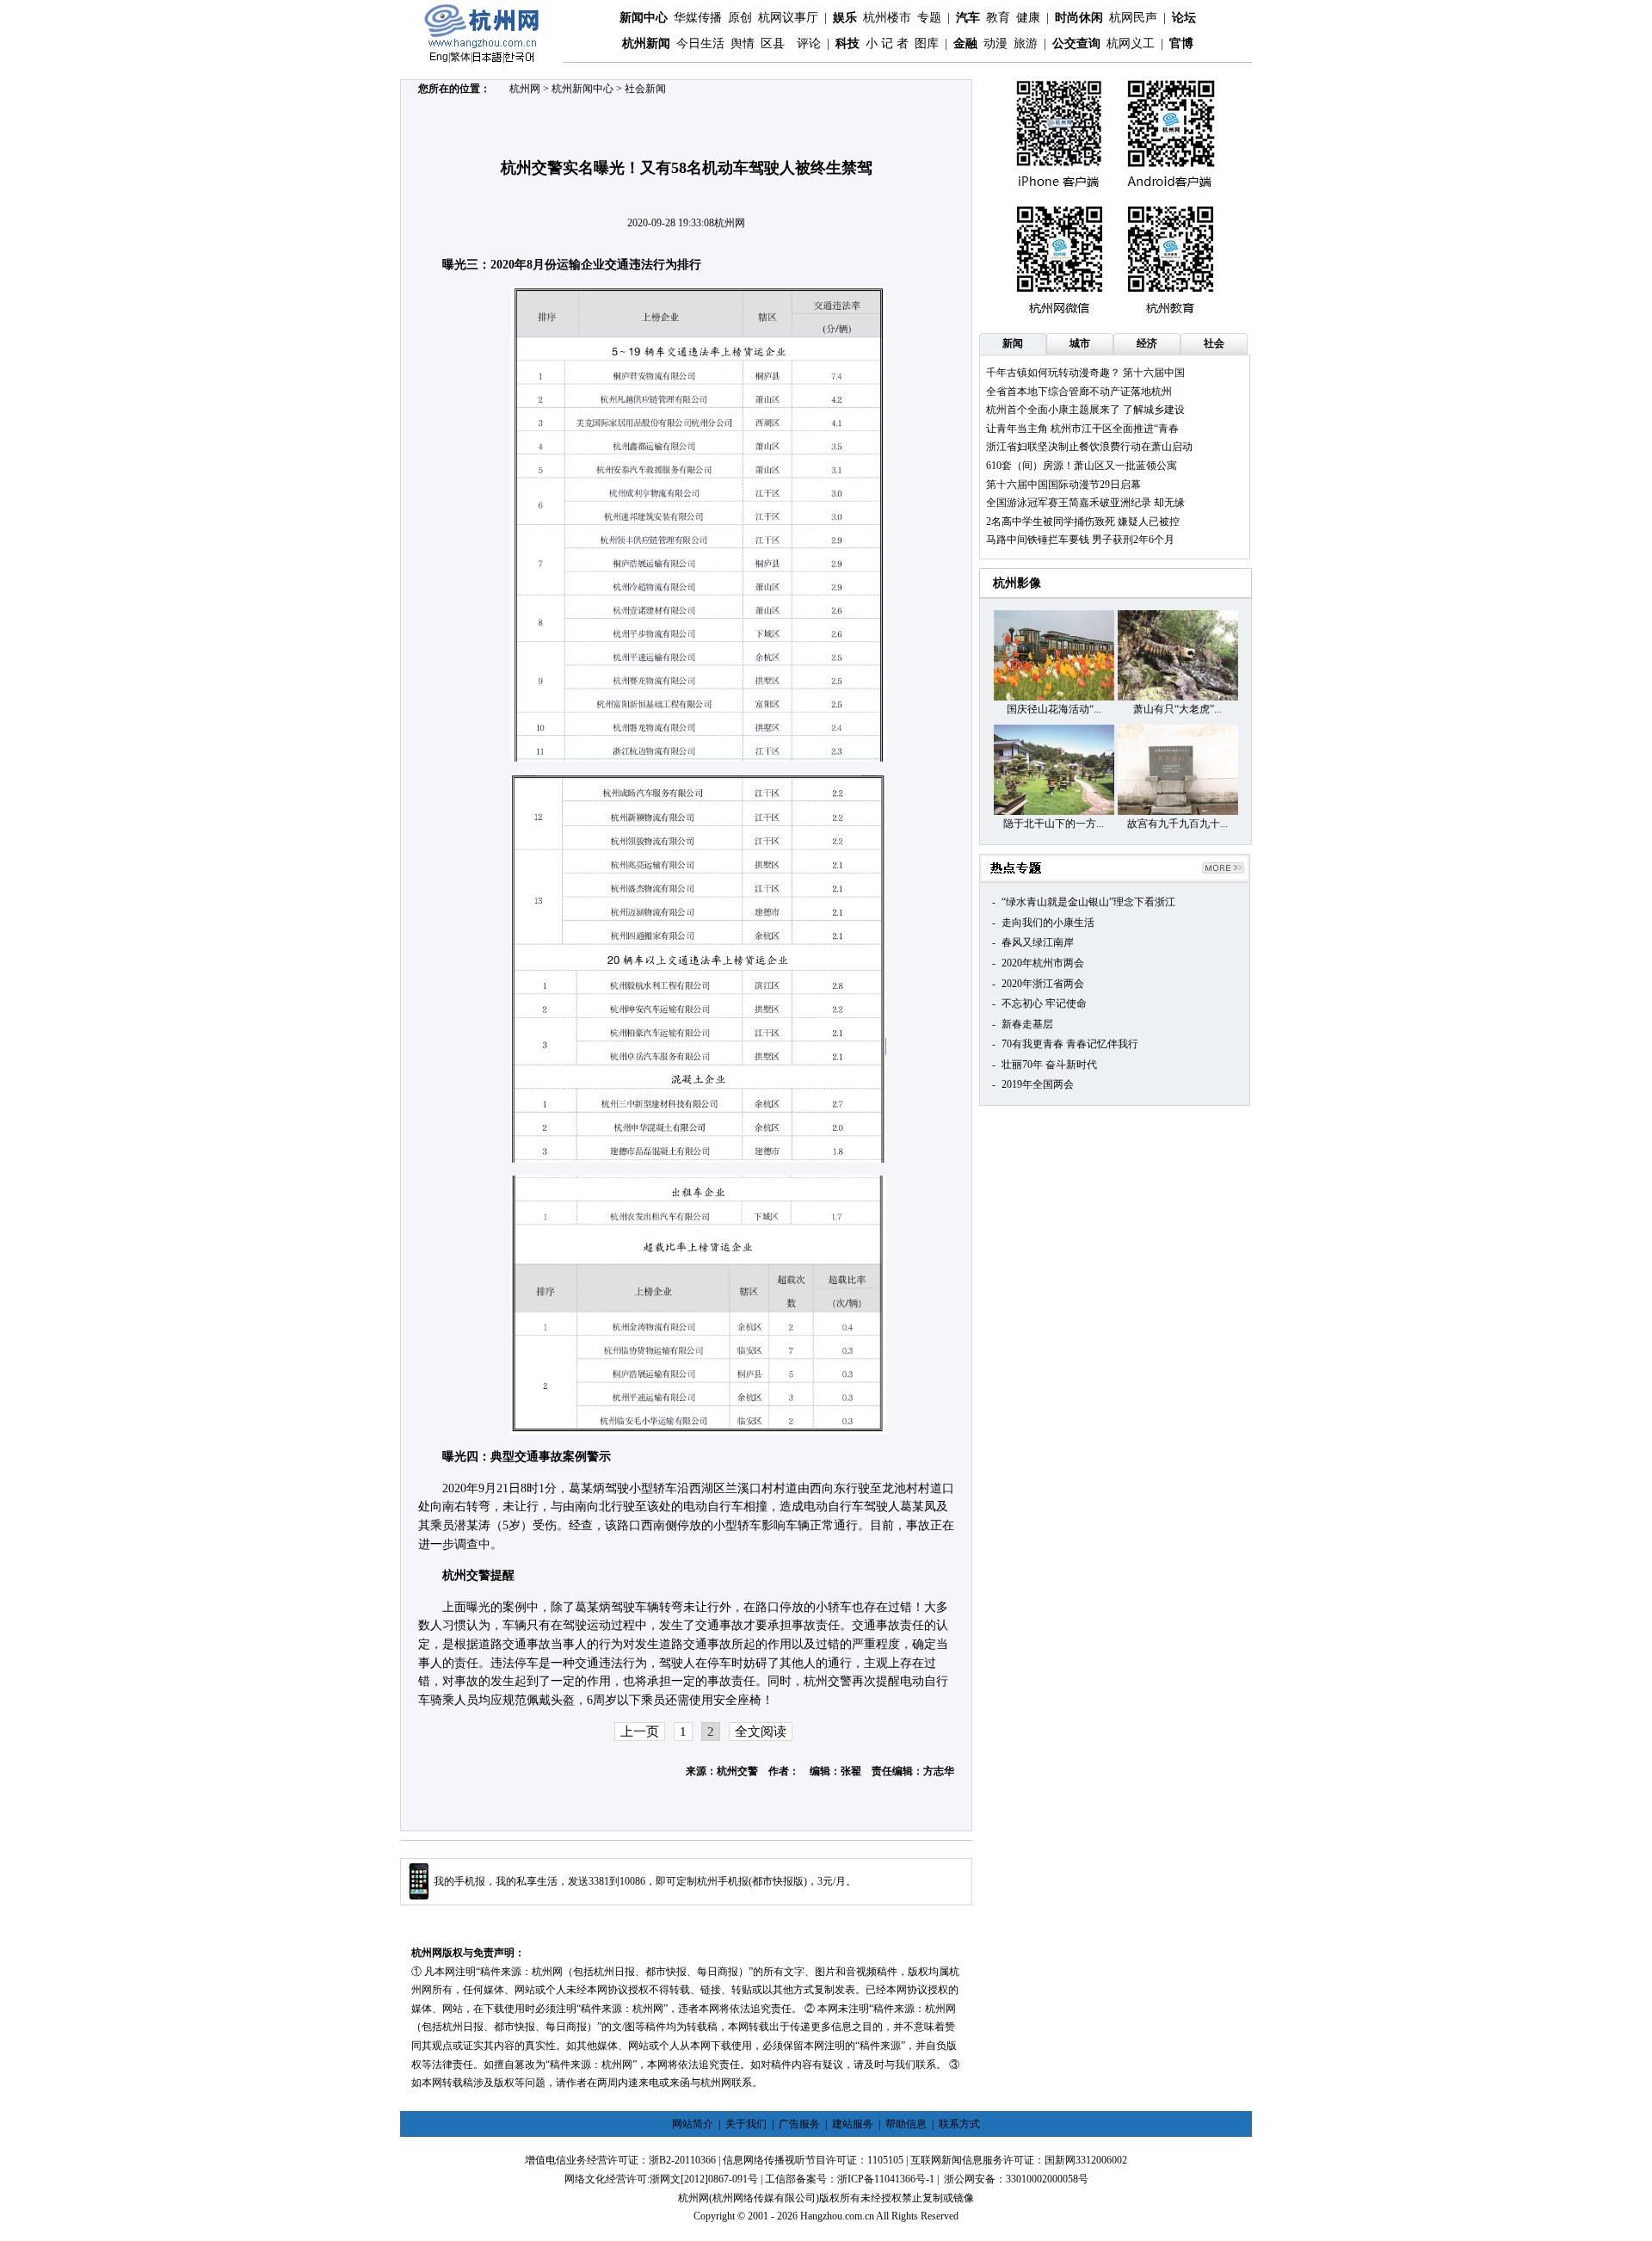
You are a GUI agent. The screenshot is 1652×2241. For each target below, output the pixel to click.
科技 (848, 43)
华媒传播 (698, 18)
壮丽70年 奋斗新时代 (1049, 1065)
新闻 (1013, 343)
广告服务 (799, 2124)
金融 (965, 43)
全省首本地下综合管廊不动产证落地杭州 (1079, 392)
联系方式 (959, 2124)
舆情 (743, 43)
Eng (439, 57)
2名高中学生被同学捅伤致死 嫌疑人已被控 (1083, 522)
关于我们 (746, 2124)
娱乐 (845, 18)
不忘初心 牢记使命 (1044, 1003)
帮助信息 (906, 2124)
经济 (1147, 343)
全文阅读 (761, 1732)
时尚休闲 (1079, 18)
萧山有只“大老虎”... (1177, 709)
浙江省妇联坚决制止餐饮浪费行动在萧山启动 (1089, 447)
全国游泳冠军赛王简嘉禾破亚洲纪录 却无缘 (1085, 503)
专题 (929, 18)
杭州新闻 (646, 43)
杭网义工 (1131, 43)
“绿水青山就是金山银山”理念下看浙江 (1088, 902)
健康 (1028, 18)
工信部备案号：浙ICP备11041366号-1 (850, 2179)
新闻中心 (644, 18)
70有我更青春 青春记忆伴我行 (1070, 1044)
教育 (998, 18)
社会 (1214, 343)
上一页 (640, 1732)
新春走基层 (1027, 1024)
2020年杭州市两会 (1043, 963)
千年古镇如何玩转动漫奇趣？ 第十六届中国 (1085, 373)
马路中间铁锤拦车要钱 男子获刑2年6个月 (1080, 540)
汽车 (968, 18)
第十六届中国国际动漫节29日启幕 (1063, 485)
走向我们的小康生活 (1048, 923)
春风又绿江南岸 (1038, 942)
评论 (809, 43)
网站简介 (693, 2124)
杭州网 (525, 89)
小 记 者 (887, 43)
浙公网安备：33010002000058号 (1016, 2179)
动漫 (996, 43)
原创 (740, 18)
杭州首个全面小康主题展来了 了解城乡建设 (1085, 410)
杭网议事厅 (788, 18)
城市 (1080, 343)
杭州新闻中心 (583, 89)
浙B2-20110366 (682, 2160)
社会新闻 (645, 89)
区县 (773, 43)
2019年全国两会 (1038, 1084)
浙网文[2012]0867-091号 (704, 2179)
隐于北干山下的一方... (1054, 824)
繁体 (460, 57)
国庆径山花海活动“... (1054, 709)
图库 (927, 43)
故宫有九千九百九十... (1177, 824)
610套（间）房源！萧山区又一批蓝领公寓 (1082, 466)
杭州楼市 (887, 18)
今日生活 (700, 43)
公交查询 (1076, 43)
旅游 (1026, 43)
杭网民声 (1133, 18)
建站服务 (853, 2124)
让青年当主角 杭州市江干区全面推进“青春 (1082, 429)
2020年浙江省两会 (1043, 984)
